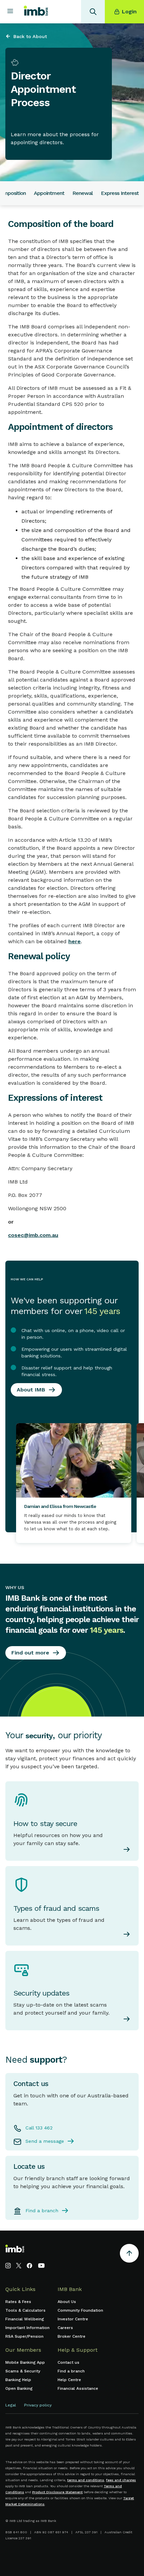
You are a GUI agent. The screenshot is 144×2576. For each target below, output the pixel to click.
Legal (11, 2405)
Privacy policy (38, 2405)
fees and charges (121, 2480)
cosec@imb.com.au (33, 1235)
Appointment (49, 193)
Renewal (83, 193)
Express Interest (120, 193)
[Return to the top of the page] (129, 2254)
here (75, 941)
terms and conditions (86, 2480)
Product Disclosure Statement (57, 2492)
